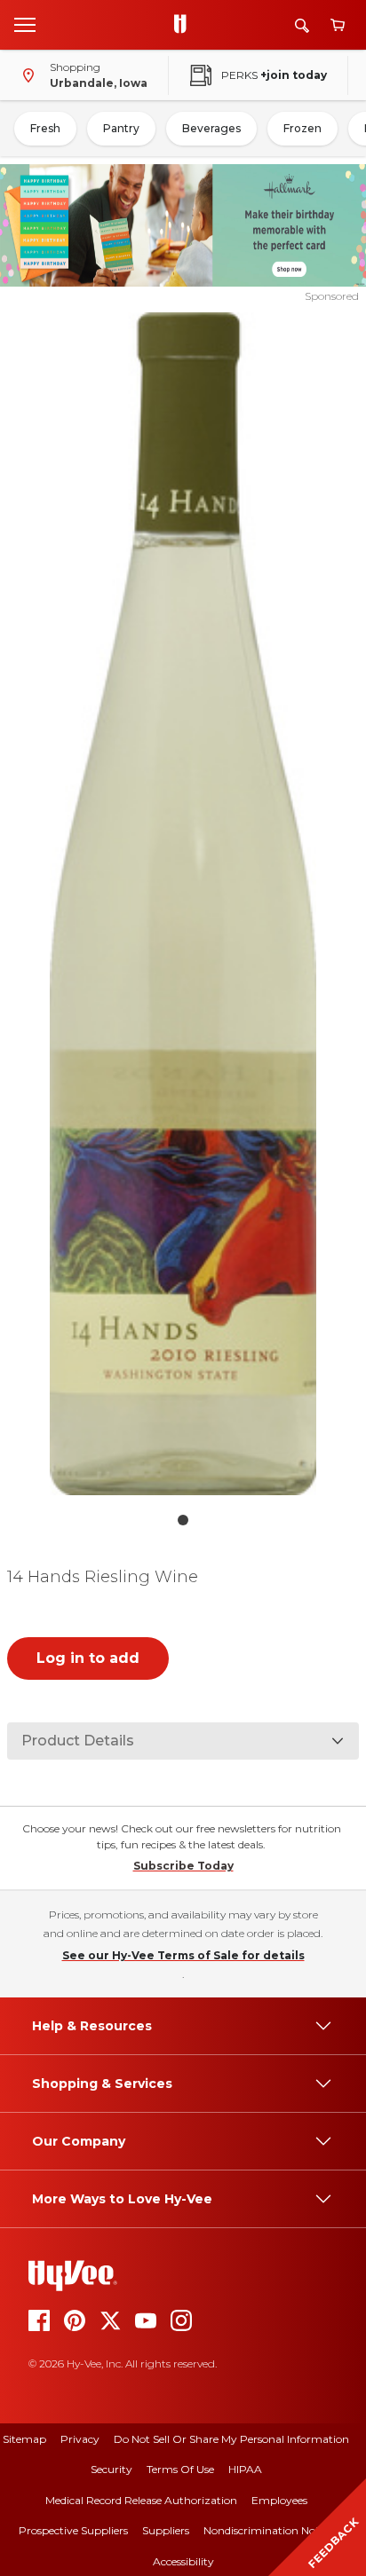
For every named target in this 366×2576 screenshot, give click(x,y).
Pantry (121, 128)
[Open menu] (25, 24)
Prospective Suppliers (73, 2530)
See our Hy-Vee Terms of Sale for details (183, 1955)
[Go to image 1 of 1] (183, 1520)
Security (111, 2469)
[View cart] (338, 25)
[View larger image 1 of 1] (183, 904)
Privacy (80, 2439)
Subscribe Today (183, 1866)
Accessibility (183, 2561)
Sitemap (24, 2439)
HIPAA (245, 2469)
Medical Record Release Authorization (141, 2500)
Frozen (302, 128)
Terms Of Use (180, 2469)
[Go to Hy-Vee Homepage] (185, 25)
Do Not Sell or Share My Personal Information (231, 2439)
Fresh (45, 128)
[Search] (302, 25)
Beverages (211, 128)
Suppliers (166, 2530)
